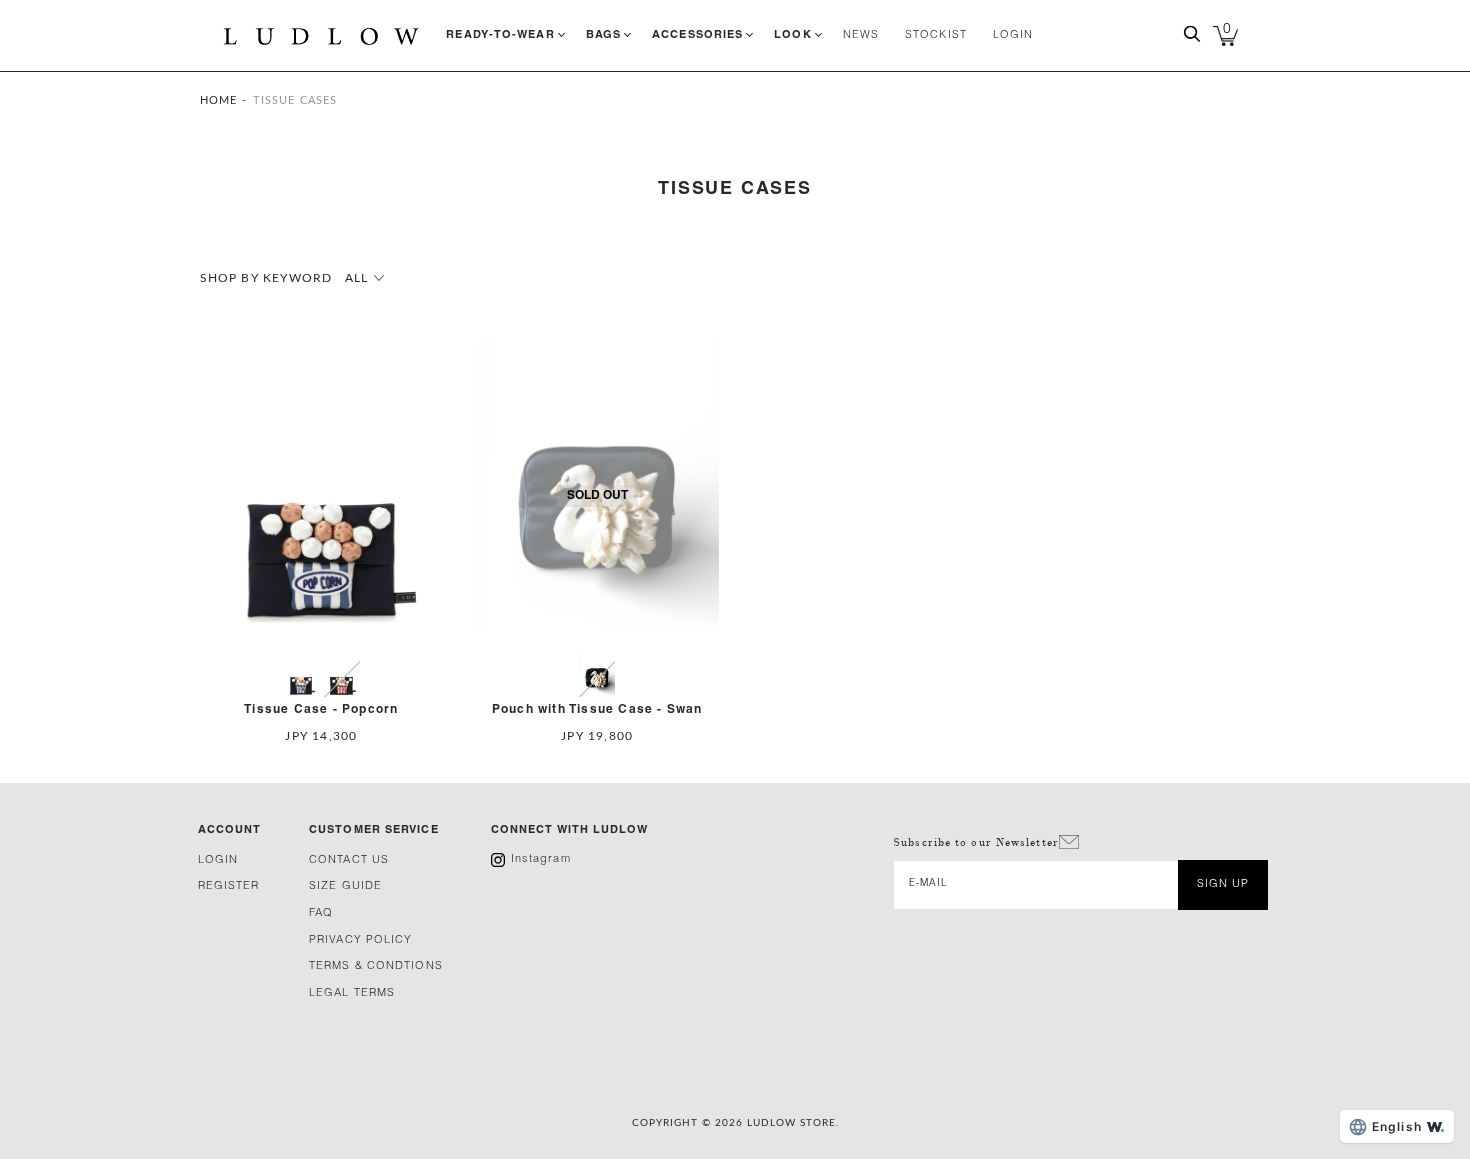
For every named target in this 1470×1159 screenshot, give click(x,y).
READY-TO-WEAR (500, 35)
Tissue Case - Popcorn (321, 709)
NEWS (861, 35)
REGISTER (229, 886)
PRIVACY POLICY (360, 940)
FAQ (321, 913)
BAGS (603, 35)
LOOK (792, 35)
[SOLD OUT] (597, 645)
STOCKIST (936, 35)
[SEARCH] (1192, 41)
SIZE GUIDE (345, 886)
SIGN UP (1223, 884)
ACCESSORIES (697, 35)
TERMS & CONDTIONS (376, 966)
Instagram (541, 859)
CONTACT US (349, 860)
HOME (218, 100)
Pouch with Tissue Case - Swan (597, 709)
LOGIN (1013, 35)
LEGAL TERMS (352, 993)
